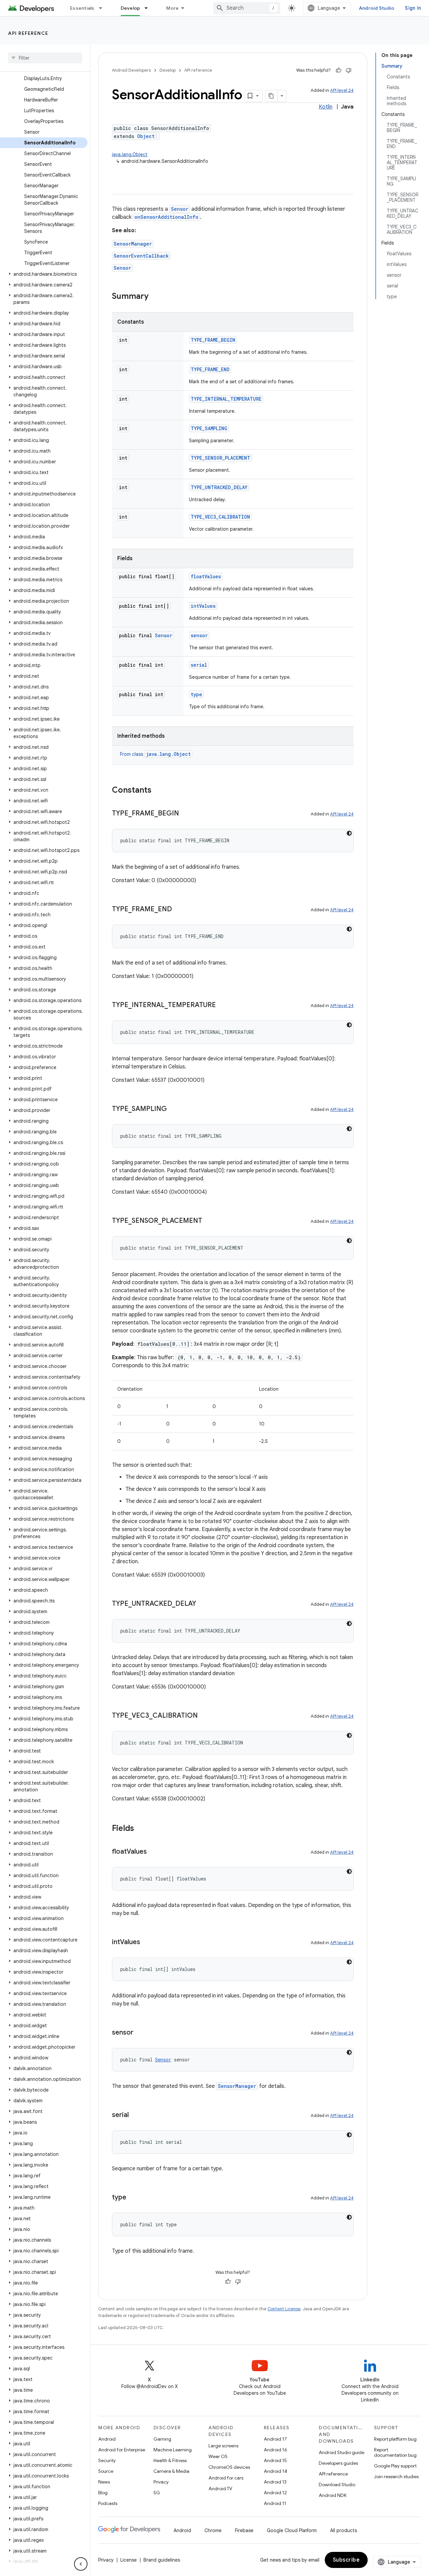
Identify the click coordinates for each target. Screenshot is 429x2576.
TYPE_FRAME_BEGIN (213, 340)
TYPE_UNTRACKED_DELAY (219, 487)
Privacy (161, 2482)
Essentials (82, 8)
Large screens (223, 2446)
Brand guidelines (162, 2560)
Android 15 (275, 2460)
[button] (44, 274)
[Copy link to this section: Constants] (158, 791)
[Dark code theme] (349, 833)
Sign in (413, 8)
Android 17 (275, 2439)
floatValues (206, 576)
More (172, 8)
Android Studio (377, 8)
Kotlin (326, 107)
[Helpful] (339, 70)
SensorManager (133, 244)
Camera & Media (171, 2471)
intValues (203, 606)
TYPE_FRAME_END (210, 369)
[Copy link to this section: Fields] (141, 1829)
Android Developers (131, 70)
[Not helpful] (349, 70)
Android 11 (275, 2503)
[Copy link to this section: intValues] (147, 1942)
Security (107, 2460)
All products (344, 2530)
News (104, 2482)
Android (107, 2439)
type (196, 694)
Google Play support (395, 2466)
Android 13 (275, 2482)
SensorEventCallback (141, 256)
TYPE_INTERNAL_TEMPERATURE (226, 399)
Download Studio (337, 2485)
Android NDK (333, 2495)
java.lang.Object (130, 154)
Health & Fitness (170, 2460)
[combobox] (247, 8)
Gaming (162, 2439)
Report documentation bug (395, 2452)
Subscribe (346, 2560)
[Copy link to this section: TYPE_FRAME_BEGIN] (186, 814)
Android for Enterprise (122, 2450)
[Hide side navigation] (81, 2564)
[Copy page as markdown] (271, 96)
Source (106, 2471)
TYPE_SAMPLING (209, 428)
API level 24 (342, 90)
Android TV (220, 2489)
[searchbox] (45, 58)
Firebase (244, 2530)
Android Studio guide (342, 2452)
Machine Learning (173, 2450)
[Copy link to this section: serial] (135, 2115)
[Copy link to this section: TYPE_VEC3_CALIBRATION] (204, 1716)
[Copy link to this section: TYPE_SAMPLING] (174, 1109)
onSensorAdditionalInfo (166, 217)
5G (157, 2493)
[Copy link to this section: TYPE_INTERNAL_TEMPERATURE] (223, 1005)
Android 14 (275, 2471)
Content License (284, 2309)
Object (146, 136)
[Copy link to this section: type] (133, 2198)
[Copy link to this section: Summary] (155, 297)
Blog (103, 2493)
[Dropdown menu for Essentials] (104, 8)
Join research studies (396, 2476)
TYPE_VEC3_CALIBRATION (220, 517)
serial (199, 665)
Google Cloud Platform (292, 2530)
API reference (28, 33)
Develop (131, 8)
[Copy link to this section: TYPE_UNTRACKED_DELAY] (203, 1604)
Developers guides (338, 2463)
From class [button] (155, 754)
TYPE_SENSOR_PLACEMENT (221, 458)
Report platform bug (395, 2439)
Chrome (213, 2530)
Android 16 (275, 2450)
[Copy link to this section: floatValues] (154, 1852)
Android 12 (275, 2493)
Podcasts (108, 2503)
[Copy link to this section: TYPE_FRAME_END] (179, 910)
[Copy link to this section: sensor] (140, 2033)
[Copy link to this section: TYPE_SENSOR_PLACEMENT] (209, 1221)
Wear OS (218, 2456)
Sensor (180, 209)
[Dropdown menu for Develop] (149, 8)
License (129, 2560)
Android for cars (226, 2478)
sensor (199, 635)
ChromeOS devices (229, 2467)
